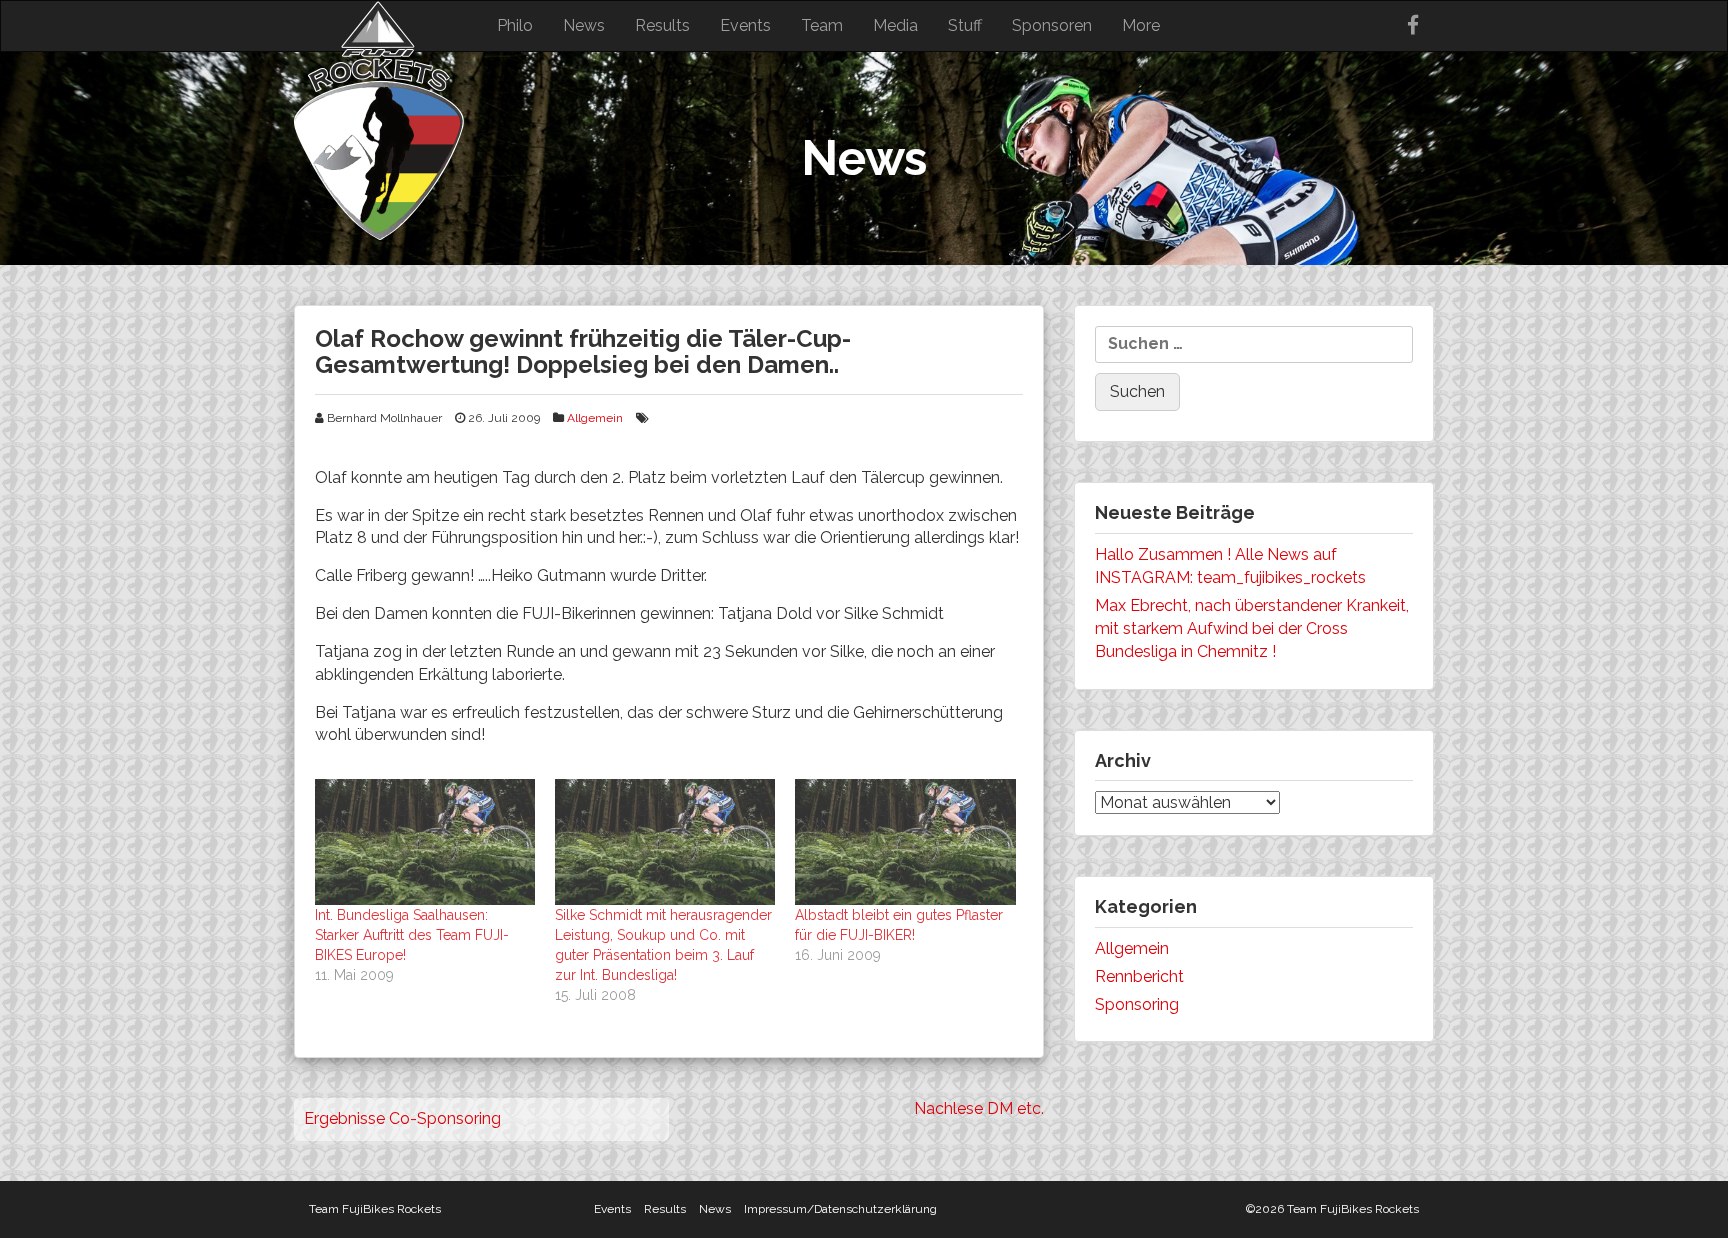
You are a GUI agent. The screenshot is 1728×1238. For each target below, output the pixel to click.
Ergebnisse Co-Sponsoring (402, 1118)
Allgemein (595, 418)
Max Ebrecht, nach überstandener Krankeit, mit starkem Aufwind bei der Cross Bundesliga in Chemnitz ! (1252, 628)
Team (822, 25)
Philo (515, 25)
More (1141, 25)
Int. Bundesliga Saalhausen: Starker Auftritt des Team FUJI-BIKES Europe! (412, 935)
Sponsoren (1052, 25)
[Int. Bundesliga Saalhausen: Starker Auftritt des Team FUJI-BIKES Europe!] (425, 842)
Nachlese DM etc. (979, 1108)
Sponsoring (1137, 1004)
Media (895, 25)
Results (662, 25)
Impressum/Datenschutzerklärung (840, 1209)
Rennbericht (1139, 976)
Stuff (965, 25)
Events (745, 25)
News (584, 25)
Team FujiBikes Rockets (375, 1209)
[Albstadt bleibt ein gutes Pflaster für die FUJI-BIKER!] (905, 842)
